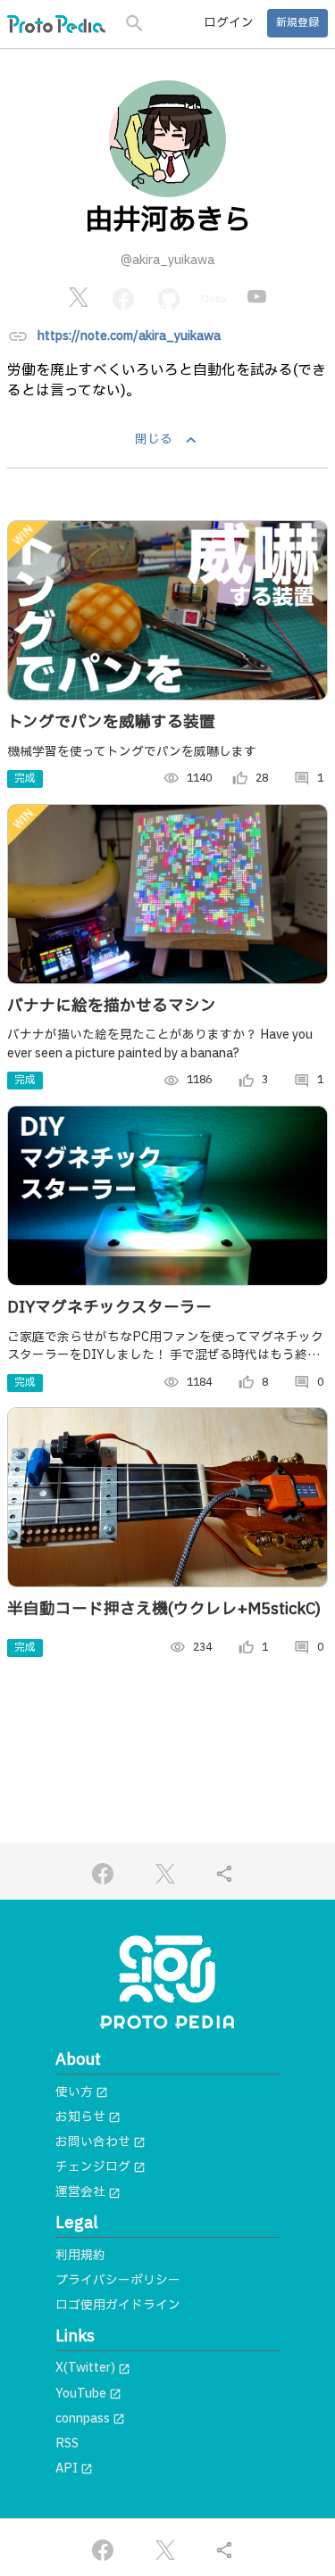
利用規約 (80, 2256)
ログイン (229, 23)
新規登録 (297, 23)
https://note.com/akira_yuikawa (129, 336)
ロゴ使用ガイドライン (118, 2306)
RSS (67, 2444)
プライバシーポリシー (118, 2281)
